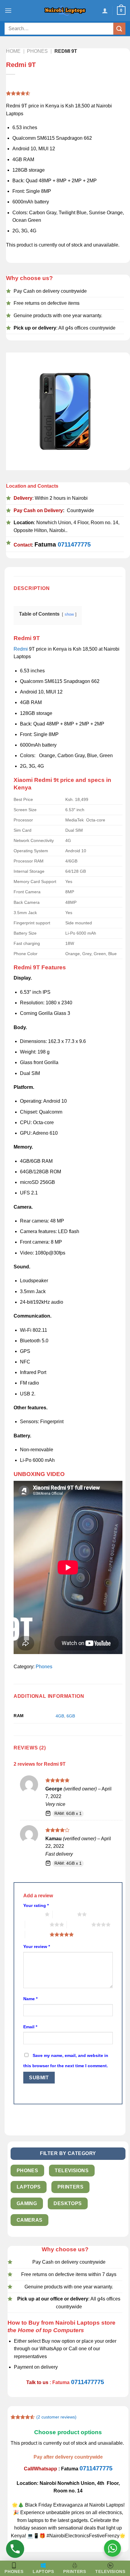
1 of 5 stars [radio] (32, 1914)
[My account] (105, 11)
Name (30, 1999)
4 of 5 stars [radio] (79, 1924)
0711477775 (74, 544)
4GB (60, 1716)
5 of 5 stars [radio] (37, 1934)
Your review (37, 1946)
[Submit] (119, 29)
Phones (37, 51)
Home (13, 51)
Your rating (36, 1905)
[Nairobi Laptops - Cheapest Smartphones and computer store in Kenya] (65, 11)
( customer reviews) (56, 2417)
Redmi (21, 649)
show (69, 614)
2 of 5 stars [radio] (65, 1914)
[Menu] (8, 10)
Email (30, 2027)
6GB (71, 1716)
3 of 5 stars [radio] (37, 1924)
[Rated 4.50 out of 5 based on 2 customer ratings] (65, 93)
